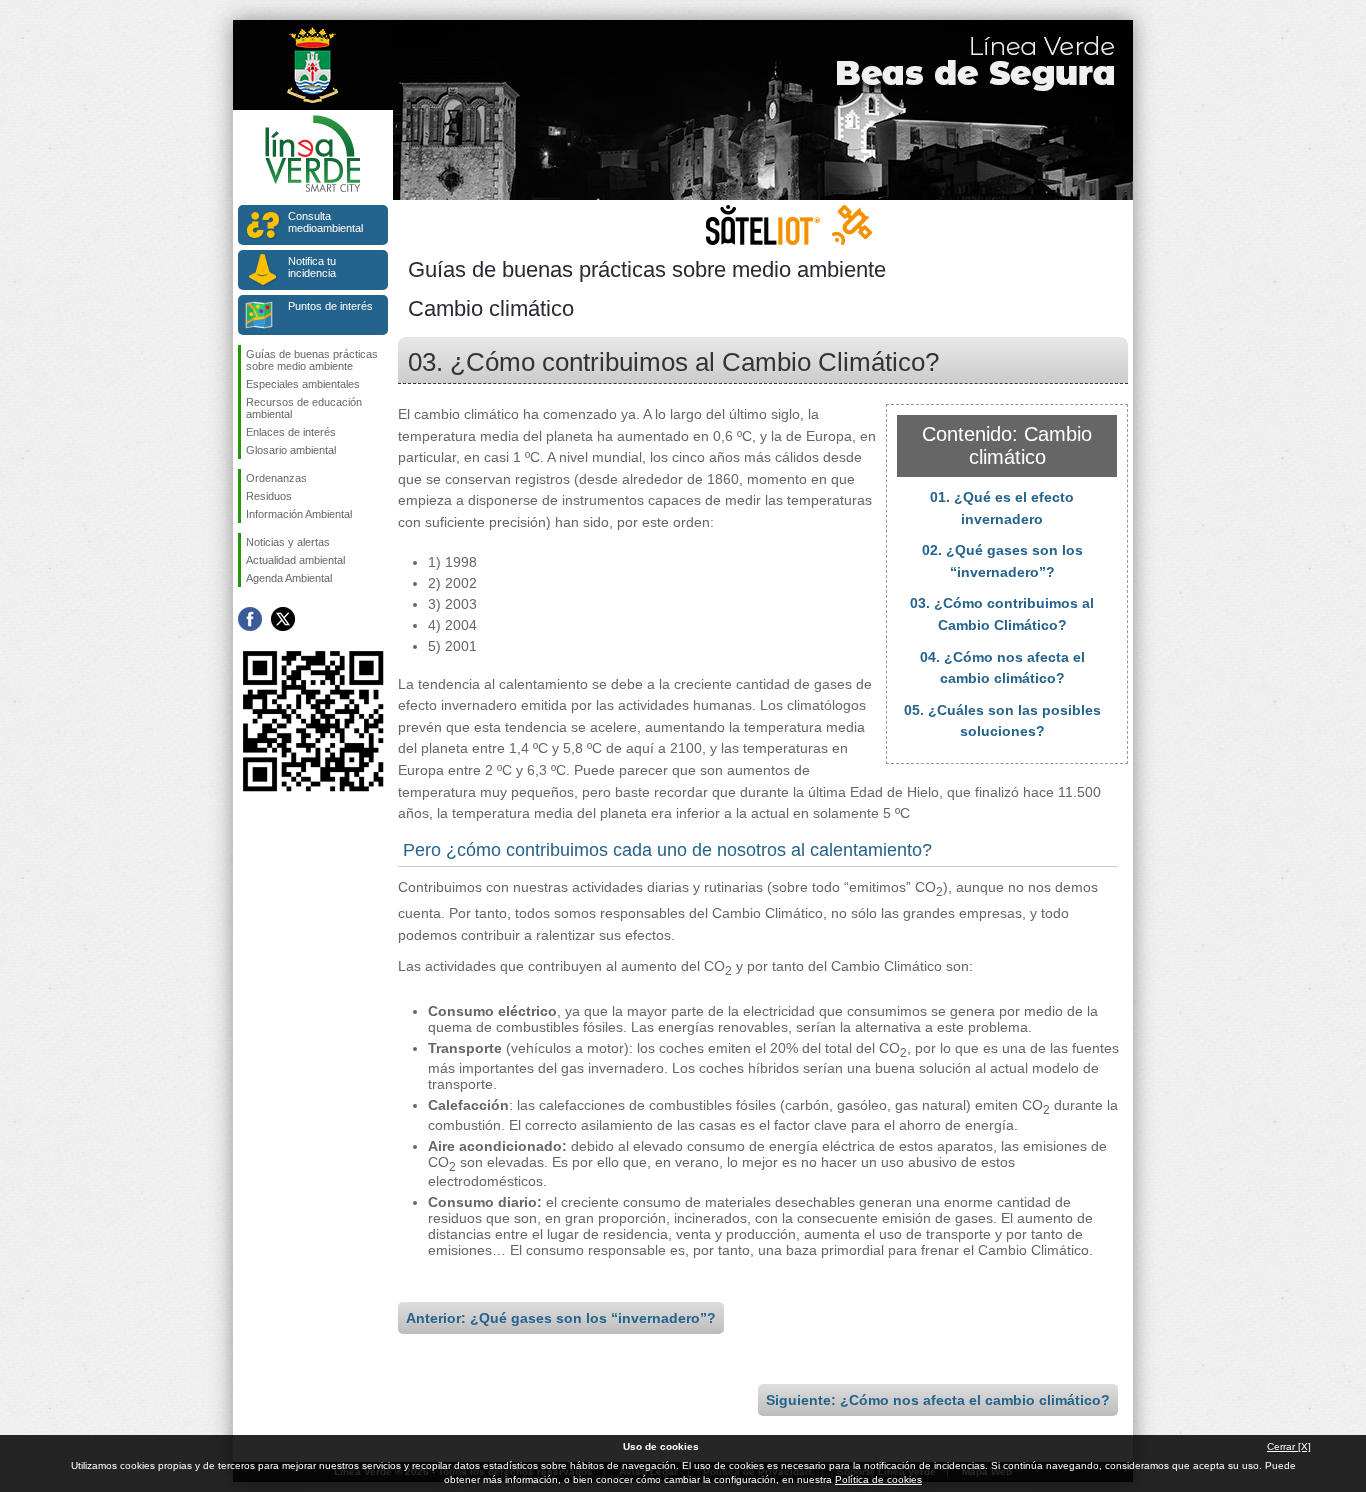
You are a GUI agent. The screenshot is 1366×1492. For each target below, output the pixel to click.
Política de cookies (878, 1479)
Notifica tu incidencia (312, 267)
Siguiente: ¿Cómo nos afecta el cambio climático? (938, 1400)
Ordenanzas (276, 478)
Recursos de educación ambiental (304, 408)
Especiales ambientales (303, 384)
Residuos (269, 496)
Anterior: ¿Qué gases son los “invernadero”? (561, 1318)
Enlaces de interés (291, 432)
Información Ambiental (299, 514)
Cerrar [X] (1289, 1446)
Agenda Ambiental (289, 578)
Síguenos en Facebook (250, 619)
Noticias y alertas (288, 542)
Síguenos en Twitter (283, 619)
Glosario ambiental (291, 450)
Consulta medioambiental (325, 222)
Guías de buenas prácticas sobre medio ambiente (312, 360)
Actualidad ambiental (295, 560)
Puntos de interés (330, 306)
